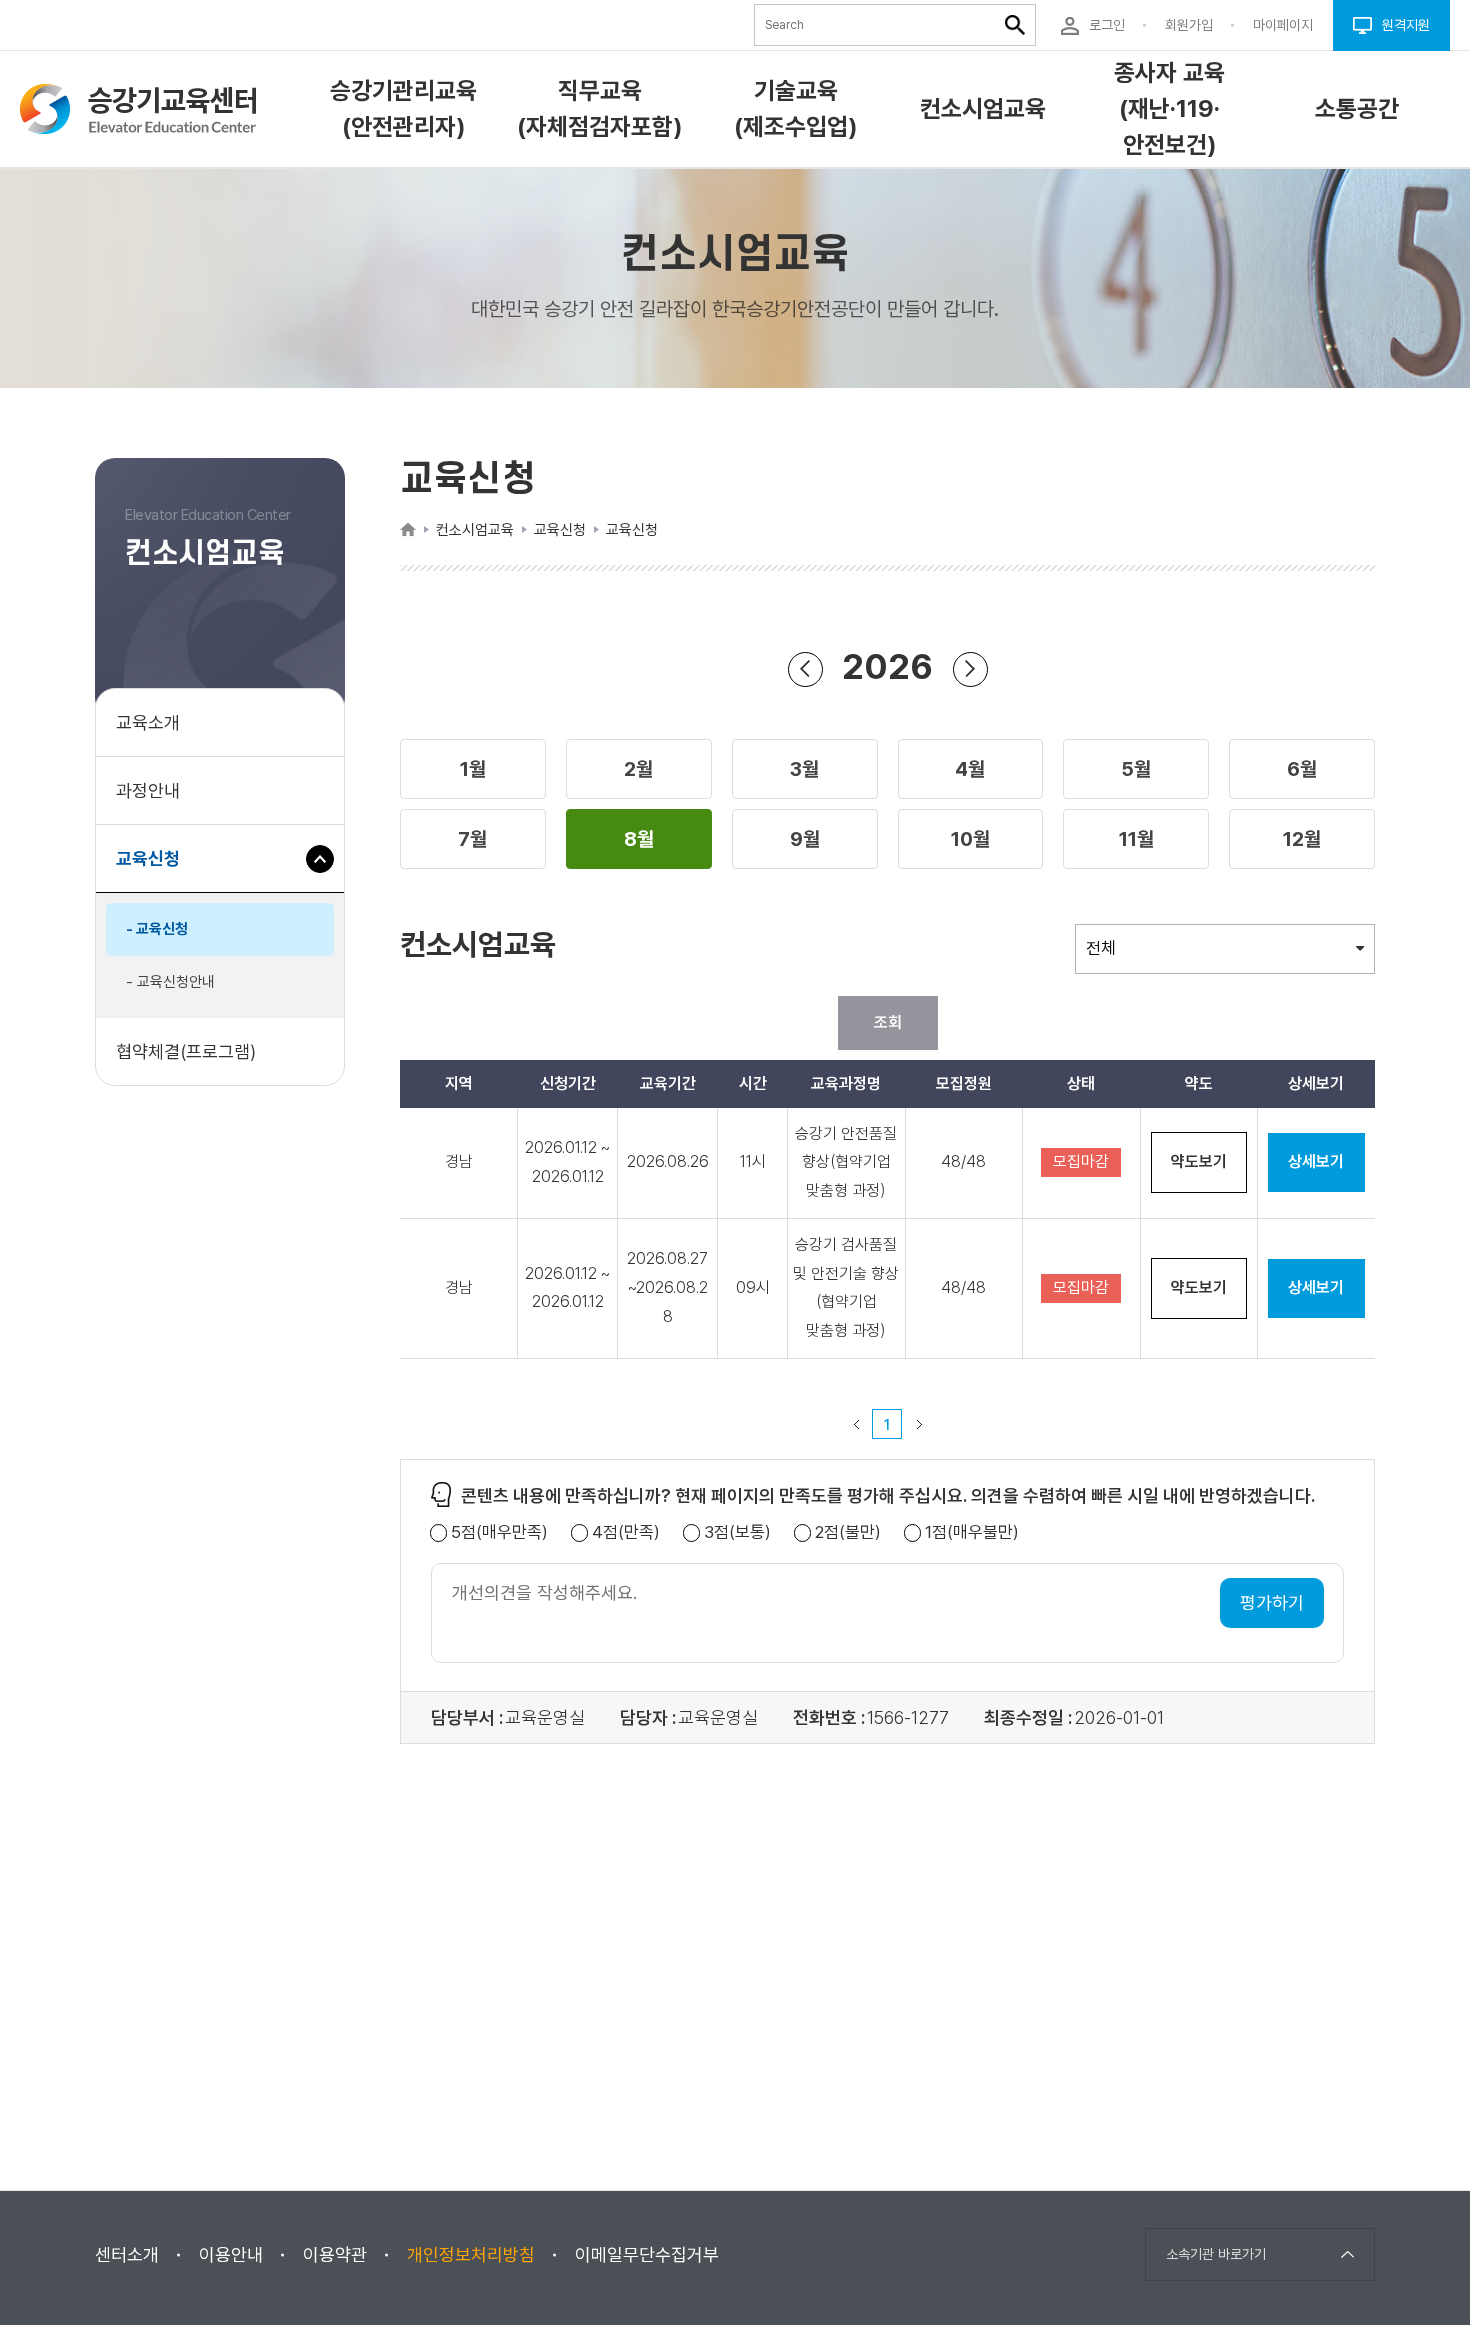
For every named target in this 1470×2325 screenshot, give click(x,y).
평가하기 (1272, 1602)
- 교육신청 (157, 929)
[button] (473, 769)
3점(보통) (737, 1532)
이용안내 (231, 2254)
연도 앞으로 (970, 669)
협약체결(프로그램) (186, 1051)
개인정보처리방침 (471, 2254)
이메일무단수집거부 (647, 2254)
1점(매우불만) (972, 1532)
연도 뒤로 (805, 669)
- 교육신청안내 (170, 982)
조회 (888, 1022)
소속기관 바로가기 (1216, 2254)
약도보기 (1199, 1161)
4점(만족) (626, 1532)
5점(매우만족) (499, 1532)
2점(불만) (848, 1532)
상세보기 (1316, 1161)
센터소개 (127, 2254)
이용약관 (335, 2254)
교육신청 (155, 870)
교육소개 (148, 722)
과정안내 (148, 790)
